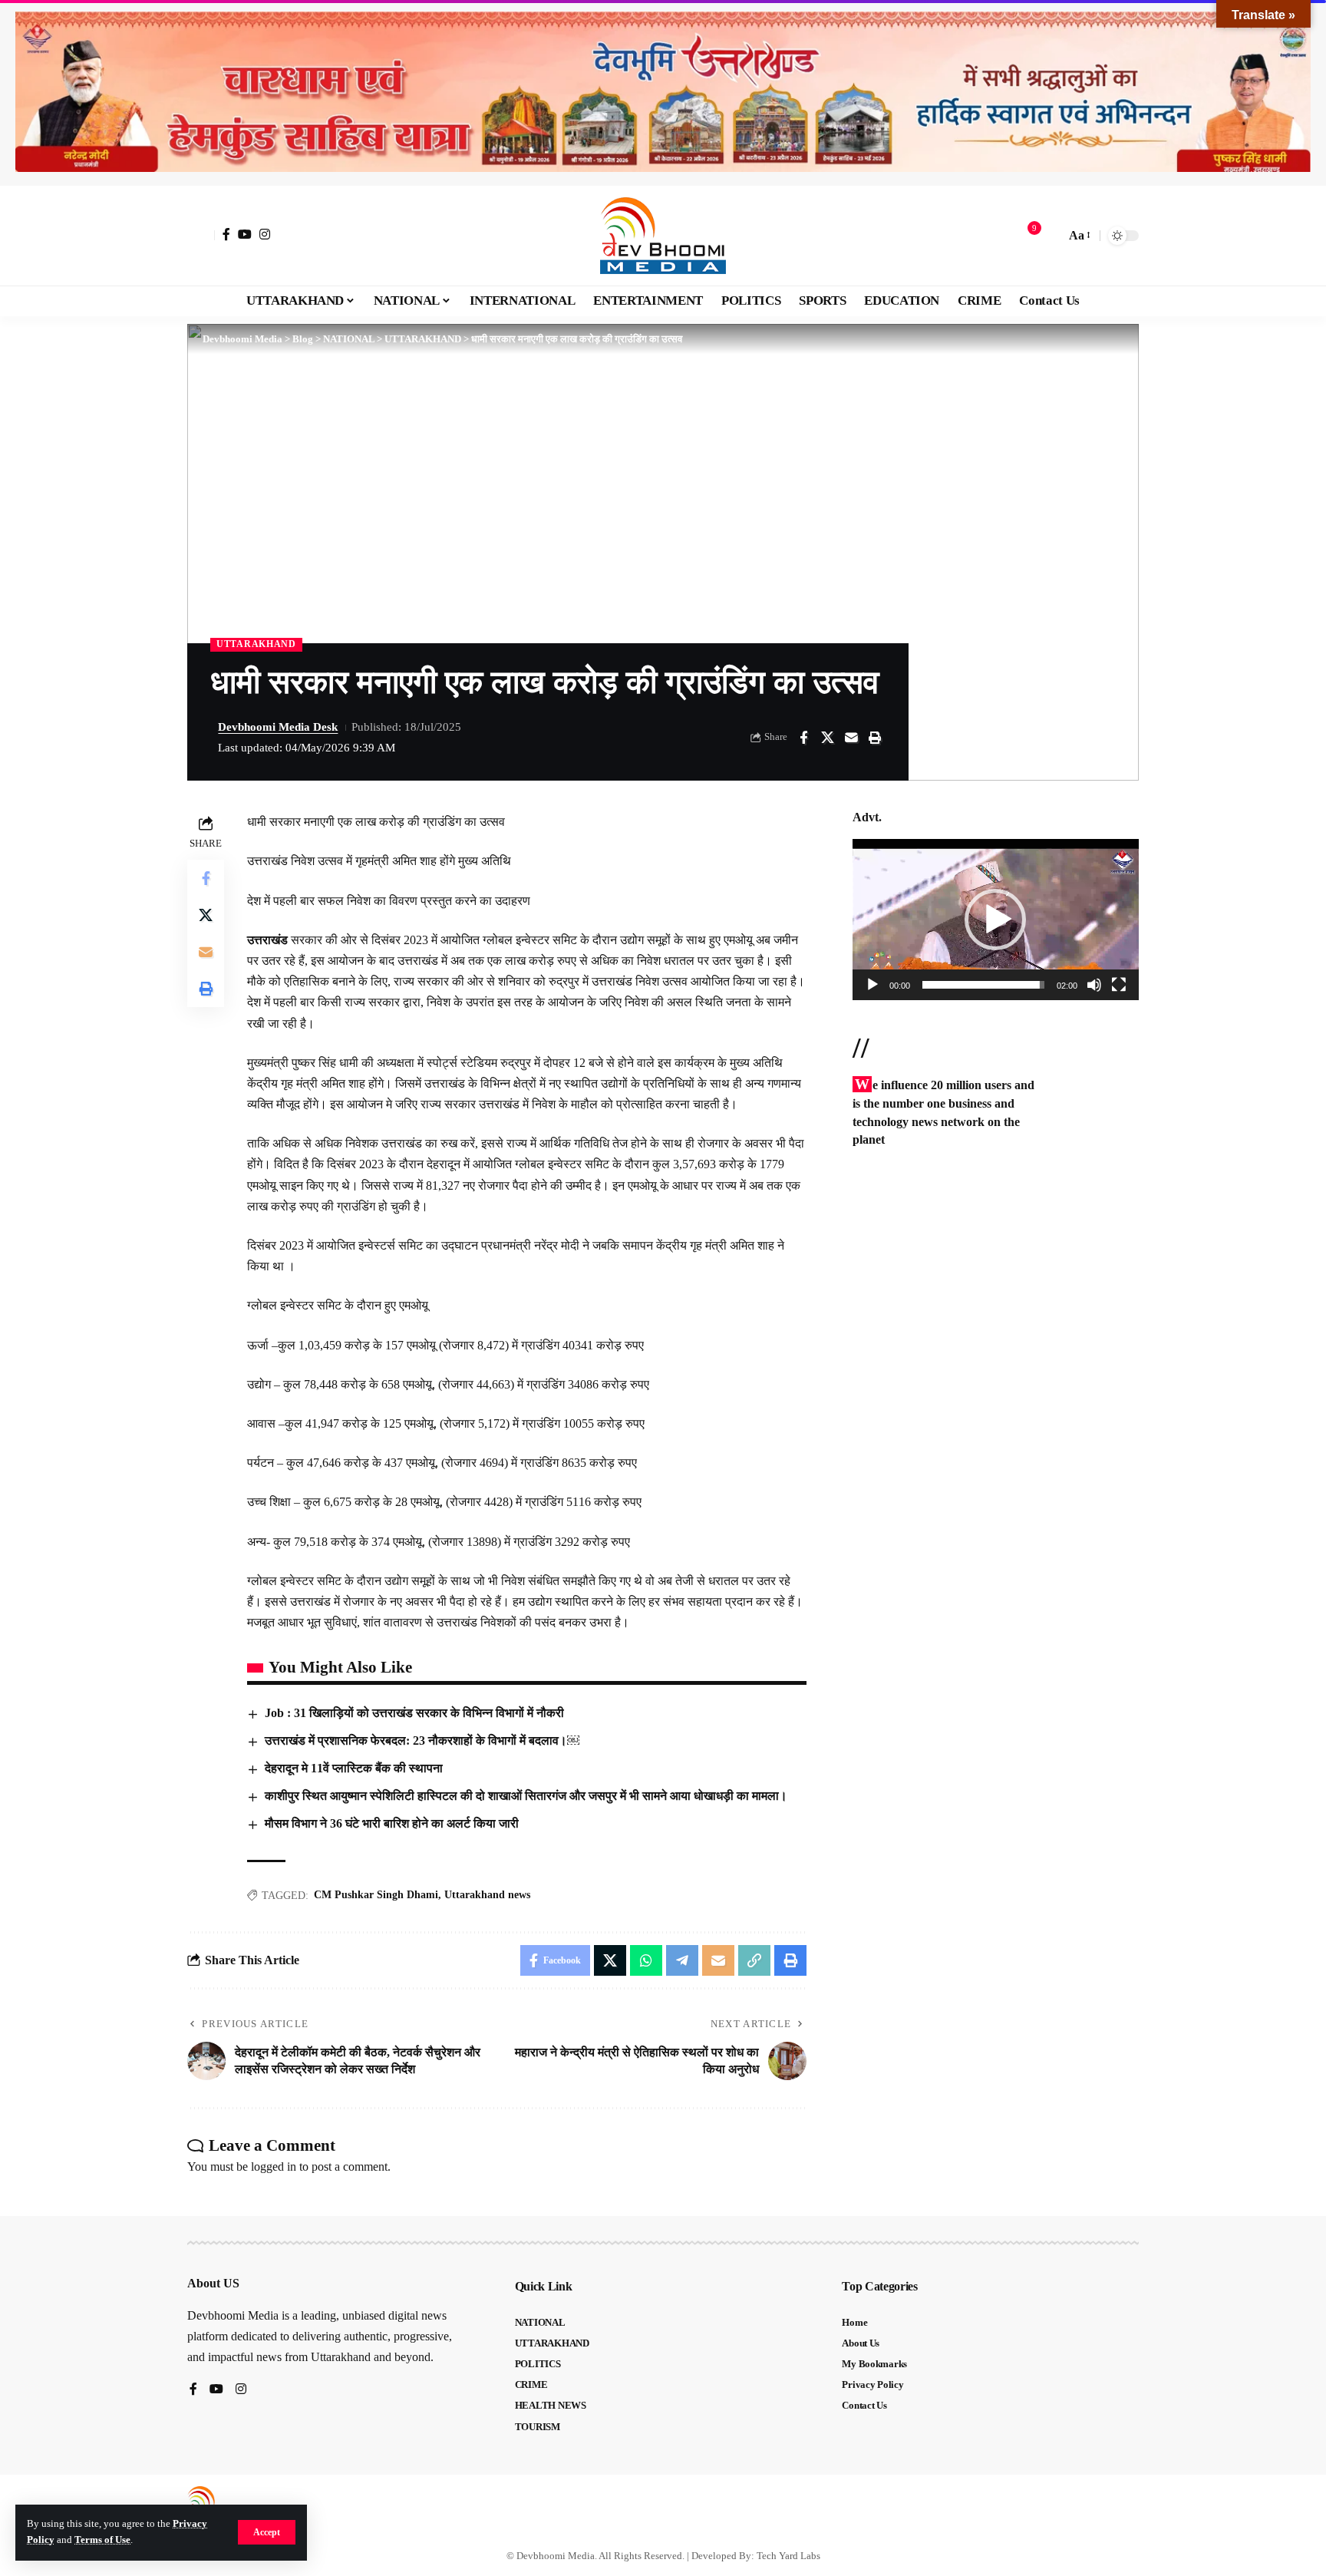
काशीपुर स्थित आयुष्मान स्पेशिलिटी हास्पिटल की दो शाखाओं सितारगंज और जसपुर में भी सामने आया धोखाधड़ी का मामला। (526, 1796)
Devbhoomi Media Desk (278, 727)
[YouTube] (245, 234)
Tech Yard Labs (788, 2556)
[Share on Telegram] (682, 1960)
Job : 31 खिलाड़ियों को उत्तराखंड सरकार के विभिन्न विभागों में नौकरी (414, 1713)
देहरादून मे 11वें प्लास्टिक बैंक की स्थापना (354, 1768)
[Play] (872, 985)
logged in (274, 2166)
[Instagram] (265, 234)
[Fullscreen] (1119, 985)
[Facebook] (226, 234)
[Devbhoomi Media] (663, 236)
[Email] (851, 738)
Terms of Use (102, 2540)
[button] (267, 2532)
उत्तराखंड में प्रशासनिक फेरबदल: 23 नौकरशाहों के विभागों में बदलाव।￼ (422, 1740)
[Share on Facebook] (803, 738)
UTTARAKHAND (256, 644)
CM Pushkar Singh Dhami (376, 1895)
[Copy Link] (754, 1960)
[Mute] (1094, 985)
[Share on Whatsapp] (646, 1960)
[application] (996, 920)
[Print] (875, 738)
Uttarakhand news (487, 1895)
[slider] (983, 985)
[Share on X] (827, 738)
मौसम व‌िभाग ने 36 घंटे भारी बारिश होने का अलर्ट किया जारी (392, 1823)
